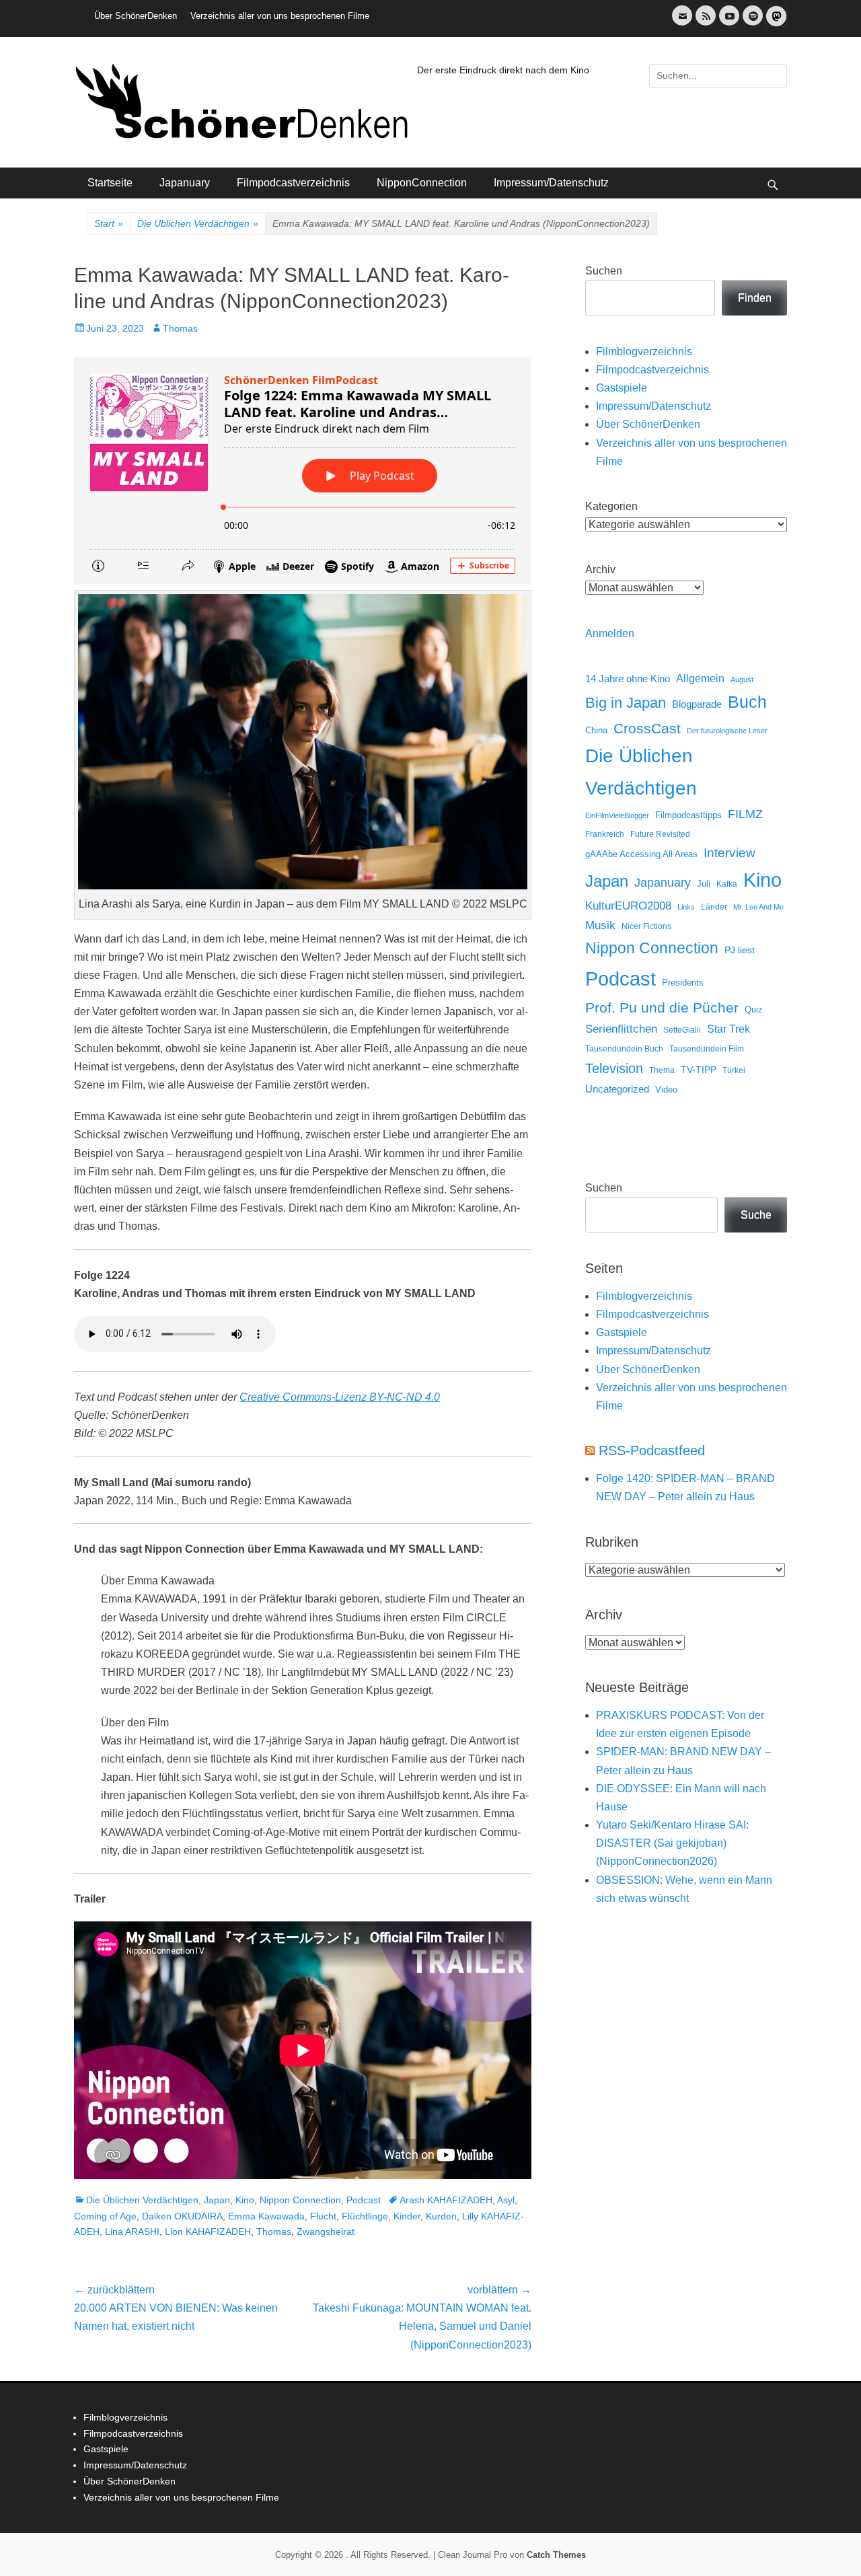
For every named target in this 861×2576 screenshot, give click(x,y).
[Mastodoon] (775, 24)
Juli (704, 884)
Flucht (323, 2216)
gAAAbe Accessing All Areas (641, 854)
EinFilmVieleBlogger (617, 815)
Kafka (727, 884)
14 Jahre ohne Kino (628, 678)
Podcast (364, 2200)
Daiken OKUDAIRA (182, 2216)
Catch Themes (556, 2555)
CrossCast (647, 728)
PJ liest (740, 950)
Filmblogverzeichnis (644, 352)
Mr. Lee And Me (758, 907)
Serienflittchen (621, 1029)
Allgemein (700, 678)
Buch (747, 702)
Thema (662, 1070)
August (742, 679)
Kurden (441, 2216)
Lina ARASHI (132, 2232)
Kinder (407, 2216)
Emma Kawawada (266, 2216)
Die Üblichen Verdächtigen (198, 223)
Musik (600, 925)
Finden (755, 298)
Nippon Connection (300, 2200)
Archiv (600, 569)
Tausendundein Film (707, 1049)
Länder (714, 907)
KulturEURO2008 (628, 906)
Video (666, 1090)
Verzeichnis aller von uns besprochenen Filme (280, 16)
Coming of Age (105, 2216)
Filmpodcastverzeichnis (293, 183)
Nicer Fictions (646, 926)
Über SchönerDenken (136, 16)
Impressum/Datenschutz (551, 183)
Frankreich (605, 834)
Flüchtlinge (365, 2216)
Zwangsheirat (326, 2232)
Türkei (734, 1070)
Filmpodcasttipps (688, 815)
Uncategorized (617, 1089)
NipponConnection (422, 183)
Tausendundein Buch (624, 1049)
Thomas (180, 328)
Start (109, 223)
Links (686, 907)
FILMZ (745, 814)
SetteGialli (682, 1030)
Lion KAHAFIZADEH (208, 2232)
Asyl (506, 2200)
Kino (245, 2200)
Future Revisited (660, 834)
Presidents (683, 983)
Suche (756, 1215)
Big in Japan (626, 703)
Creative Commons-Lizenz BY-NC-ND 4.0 (340, 1397)
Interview (729, 853)
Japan (217, 2200)
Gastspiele (622, 388)
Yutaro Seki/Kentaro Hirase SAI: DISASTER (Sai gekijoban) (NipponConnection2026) (672, 1843)
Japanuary (185, 183)
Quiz (754, 1010)
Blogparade (697, 704)
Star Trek (728, 1029)
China (596, 730)
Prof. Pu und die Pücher (662, 1007)
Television (614, 1068)
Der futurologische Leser (727, 731)
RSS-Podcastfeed (652, 1450)
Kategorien (611, 506)
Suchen (604, 271)
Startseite (110, 183)
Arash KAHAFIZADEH (446, 2200)
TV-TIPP (699, 1070)
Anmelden (610, 633)
